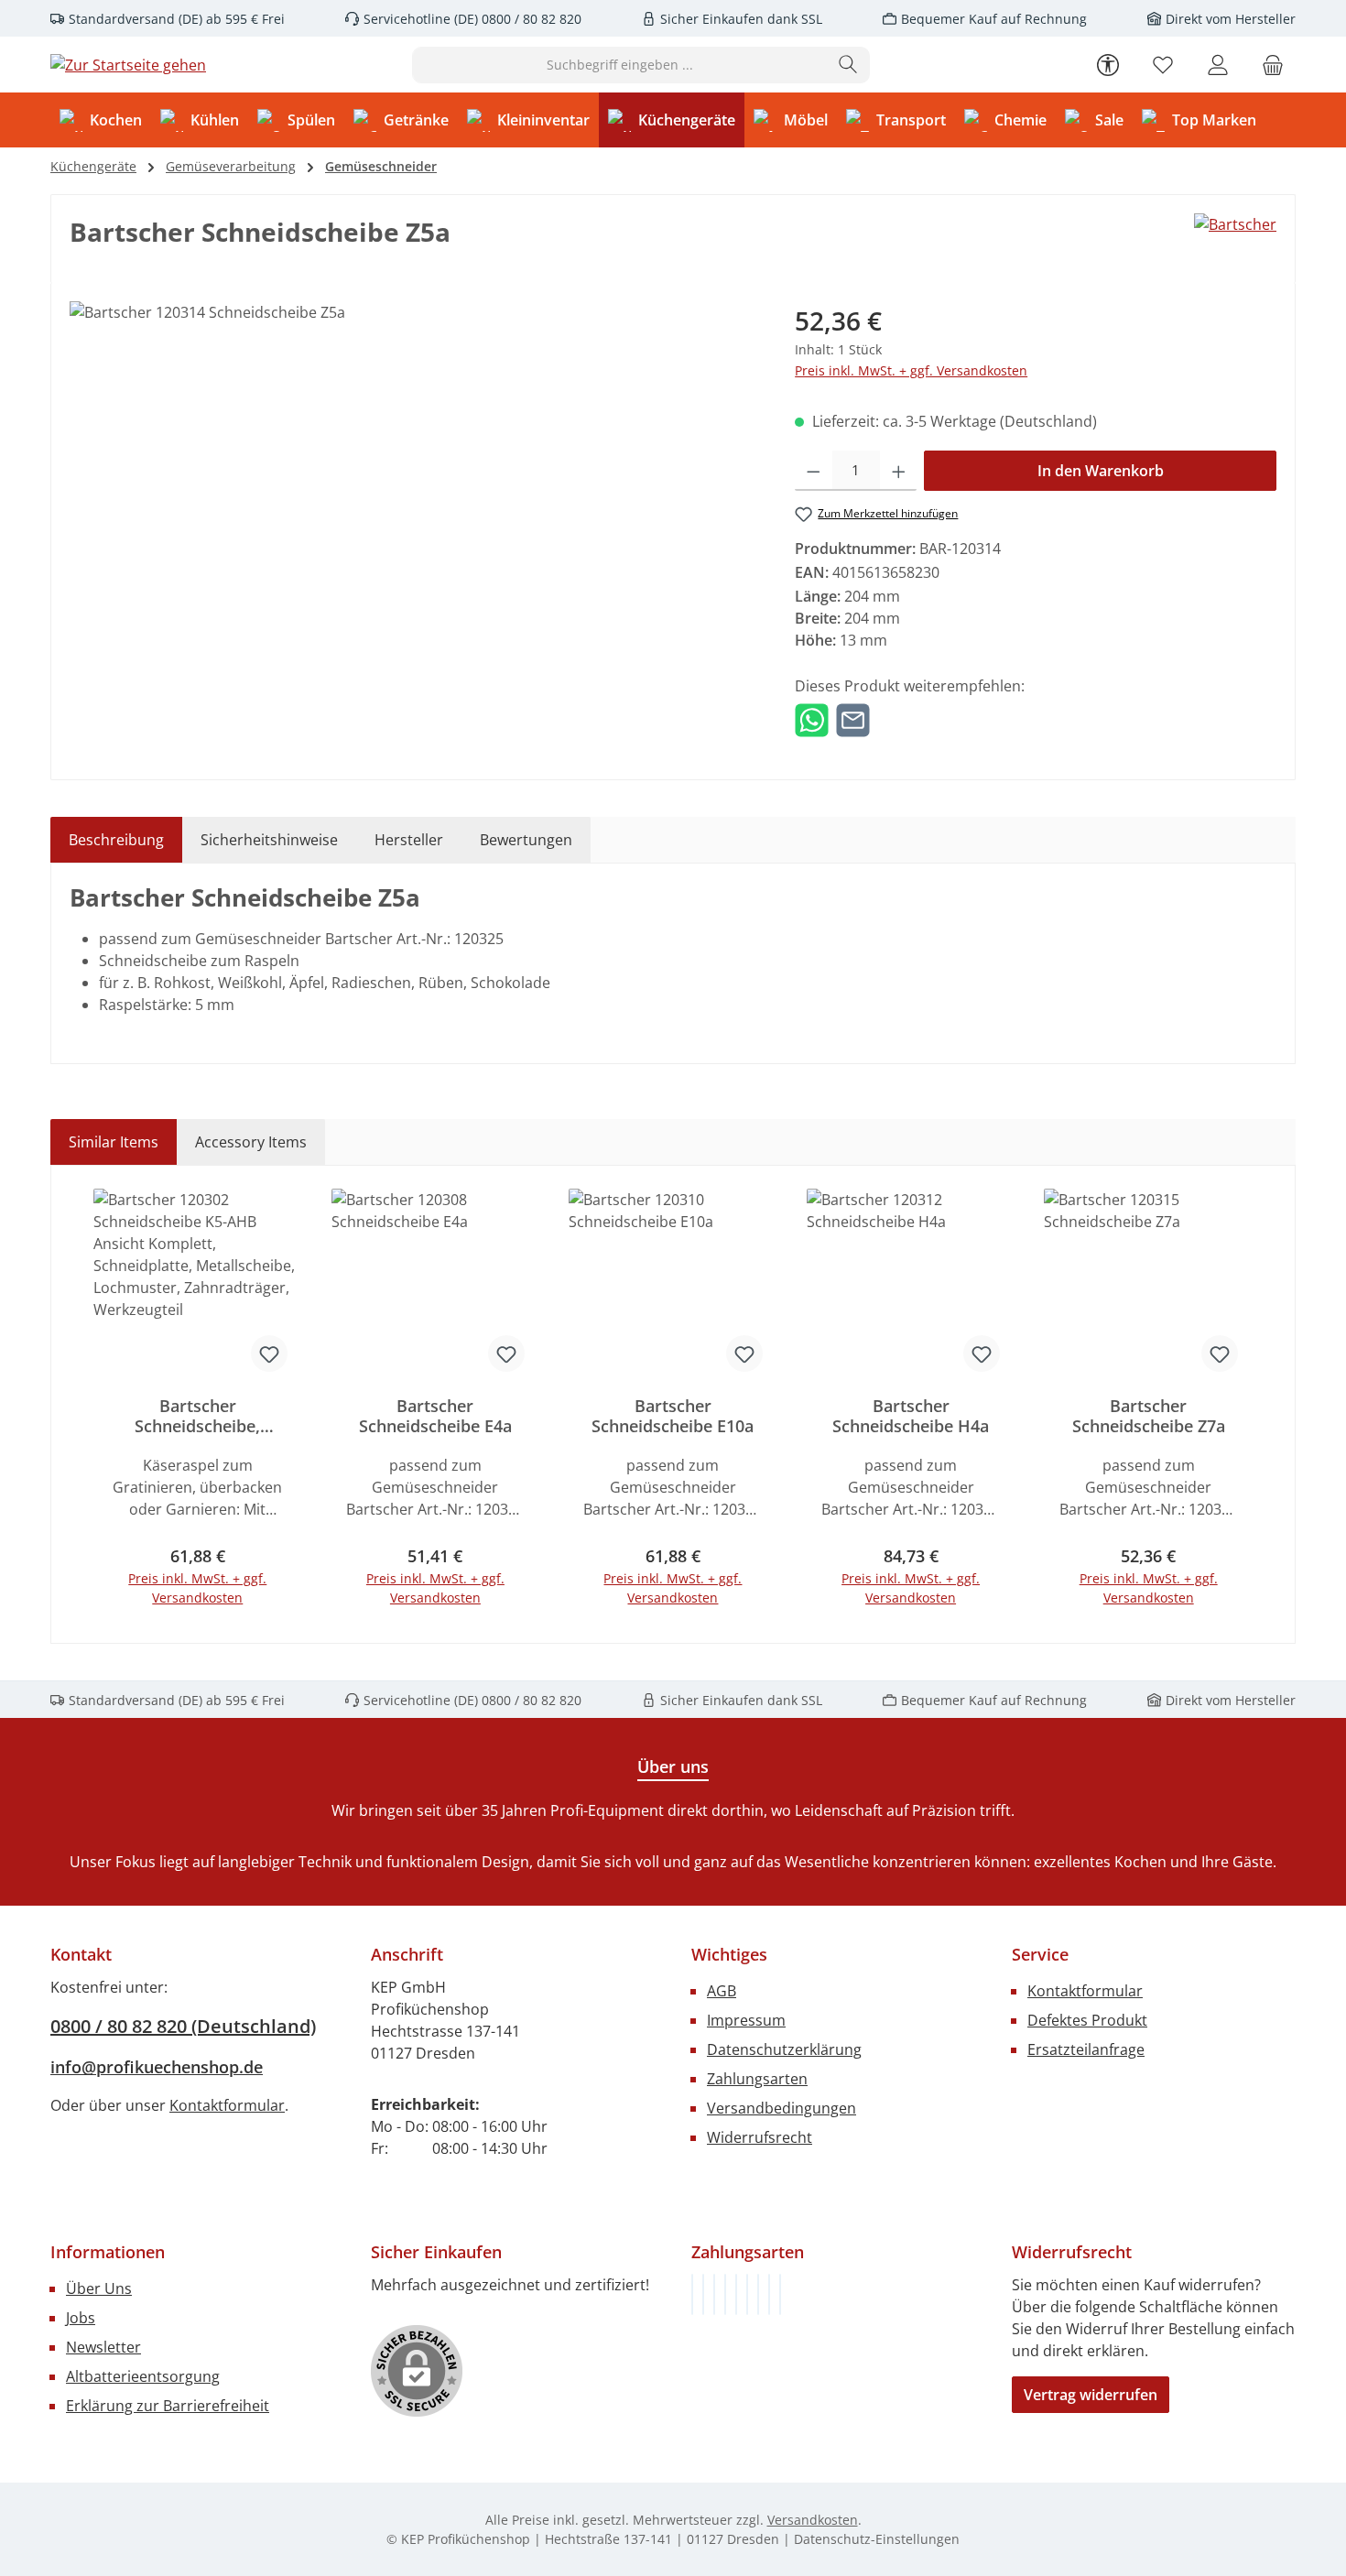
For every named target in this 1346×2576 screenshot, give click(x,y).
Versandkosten (813, 2520)
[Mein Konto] (1218, 65)
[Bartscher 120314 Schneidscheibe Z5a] (413, 498)
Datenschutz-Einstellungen (877, 2539)
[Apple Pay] (758, 2294)
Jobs (81, 2318)
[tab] (116, 840)
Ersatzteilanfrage (1086, 2049)
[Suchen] (848, 65)
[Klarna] (714, 2294)
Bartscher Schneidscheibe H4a (911, 1416)
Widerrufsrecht (760, 2137)
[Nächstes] (1256, 1404)
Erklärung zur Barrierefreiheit (168, 2406)
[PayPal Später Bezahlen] (736, 2294)
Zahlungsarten (757, 2079)
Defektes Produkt (1087, 2020)
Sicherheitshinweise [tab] (269, 840)
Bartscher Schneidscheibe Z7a (1149, 1416)
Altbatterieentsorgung (143, 2376)
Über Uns (99, 2288)
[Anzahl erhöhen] (899, 471)
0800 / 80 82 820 (530, 19)
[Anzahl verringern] (814, 471)
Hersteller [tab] (409, 840)
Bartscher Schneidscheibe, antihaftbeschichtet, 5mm (198, 1416)
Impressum (746, 2020)
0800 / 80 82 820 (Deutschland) (183, 2026)
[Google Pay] (747, 2294)
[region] (414, 498)
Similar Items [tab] (114, 1142)
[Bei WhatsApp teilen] (812, 719)
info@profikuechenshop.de (157, 2067)
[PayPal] (725, 2294)
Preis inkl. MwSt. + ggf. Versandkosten (911, 370)
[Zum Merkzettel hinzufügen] (269, 1353)
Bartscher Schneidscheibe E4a (435, 1416)
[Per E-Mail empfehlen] (853, 719)
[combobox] (620, 65)
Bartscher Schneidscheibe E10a (673, 1416)
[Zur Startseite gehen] (128, 65)
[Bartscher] (1235, 224)
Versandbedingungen (782, 2108)
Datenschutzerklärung (784, 2049)
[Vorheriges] (90, 1404)
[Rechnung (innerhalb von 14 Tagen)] (692, 2294)
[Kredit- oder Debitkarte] (769, 2294)
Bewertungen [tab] (526, 840)
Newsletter (103, 2347)
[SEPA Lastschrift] (780, 2294)
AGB (722, 1991)
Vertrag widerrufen (1091, 2395)
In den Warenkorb (1101, 471)
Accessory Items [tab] (251, 1142)
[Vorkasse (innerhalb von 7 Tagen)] (703, 2294)
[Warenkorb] (1273, 65)
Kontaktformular (227, 2105)
